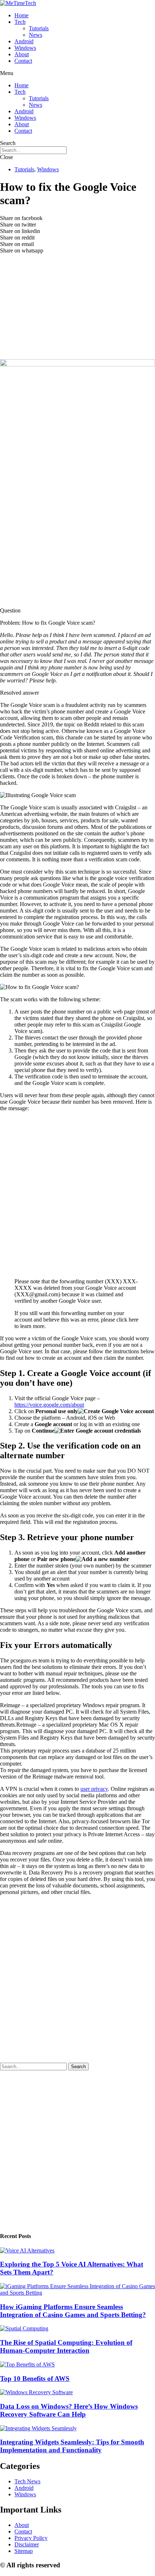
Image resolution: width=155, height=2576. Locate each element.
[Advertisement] (77, 312)
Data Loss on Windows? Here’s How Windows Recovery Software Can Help (69, 2410)
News (36, 35)
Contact (23, 61)
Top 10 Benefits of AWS (35, 2379)
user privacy (94, 1789)
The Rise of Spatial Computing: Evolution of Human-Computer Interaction (66, 2346)
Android (24, 41)
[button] (77, 73)
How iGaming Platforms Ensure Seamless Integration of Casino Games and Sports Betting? (73, 2311)
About (22, 54)
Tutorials (39, 28)
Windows (25, 48)
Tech (20, 22)
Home (21, 15)
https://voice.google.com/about (49, 1405)
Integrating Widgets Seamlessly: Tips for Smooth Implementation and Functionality (72, 2446)
